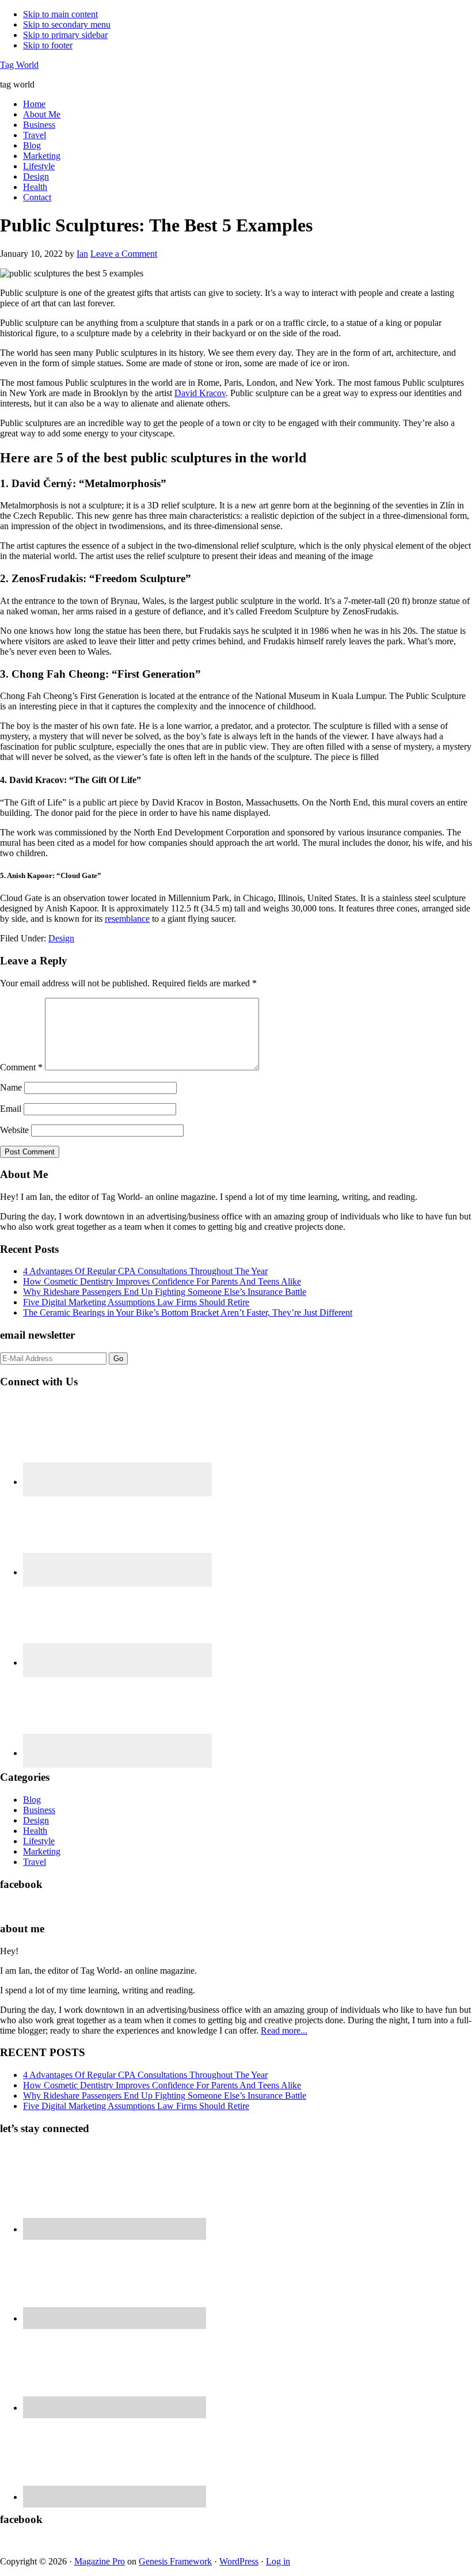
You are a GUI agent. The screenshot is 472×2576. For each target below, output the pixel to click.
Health (35, 1831)
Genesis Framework (175, 2561)
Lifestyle (39, 1841)
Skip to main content (60, 14)
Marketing (42, 1851)
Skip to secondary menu (67, 24)
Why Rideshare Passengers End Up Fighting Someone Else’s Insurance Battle (165, 1292)
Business (39, 1810)
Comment (21, 1067)
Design (61, 938)
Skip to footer (48, 45)
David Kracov (200, 393)
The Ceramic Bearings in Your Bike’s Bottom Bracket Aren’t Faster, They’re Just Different (188, 1312)
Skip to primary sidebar (65, 35)
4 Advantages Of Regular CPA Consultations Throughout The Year (145, 1271)
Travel (35, 1862)
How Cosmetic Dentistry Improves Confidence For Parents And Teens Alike (162, 1281)
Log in (278, 2561)
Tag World (19, 65)
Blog (32, 1800)
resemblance (127, 919)
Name (11, 1087)
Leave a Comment (124, 254)
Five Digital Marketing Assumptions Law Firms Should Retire (136, 1302)
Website (14, 1130)
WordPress (239, 2561)
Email (11, 1109)
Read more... (284, 2030)
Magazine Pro (100, 2561)
